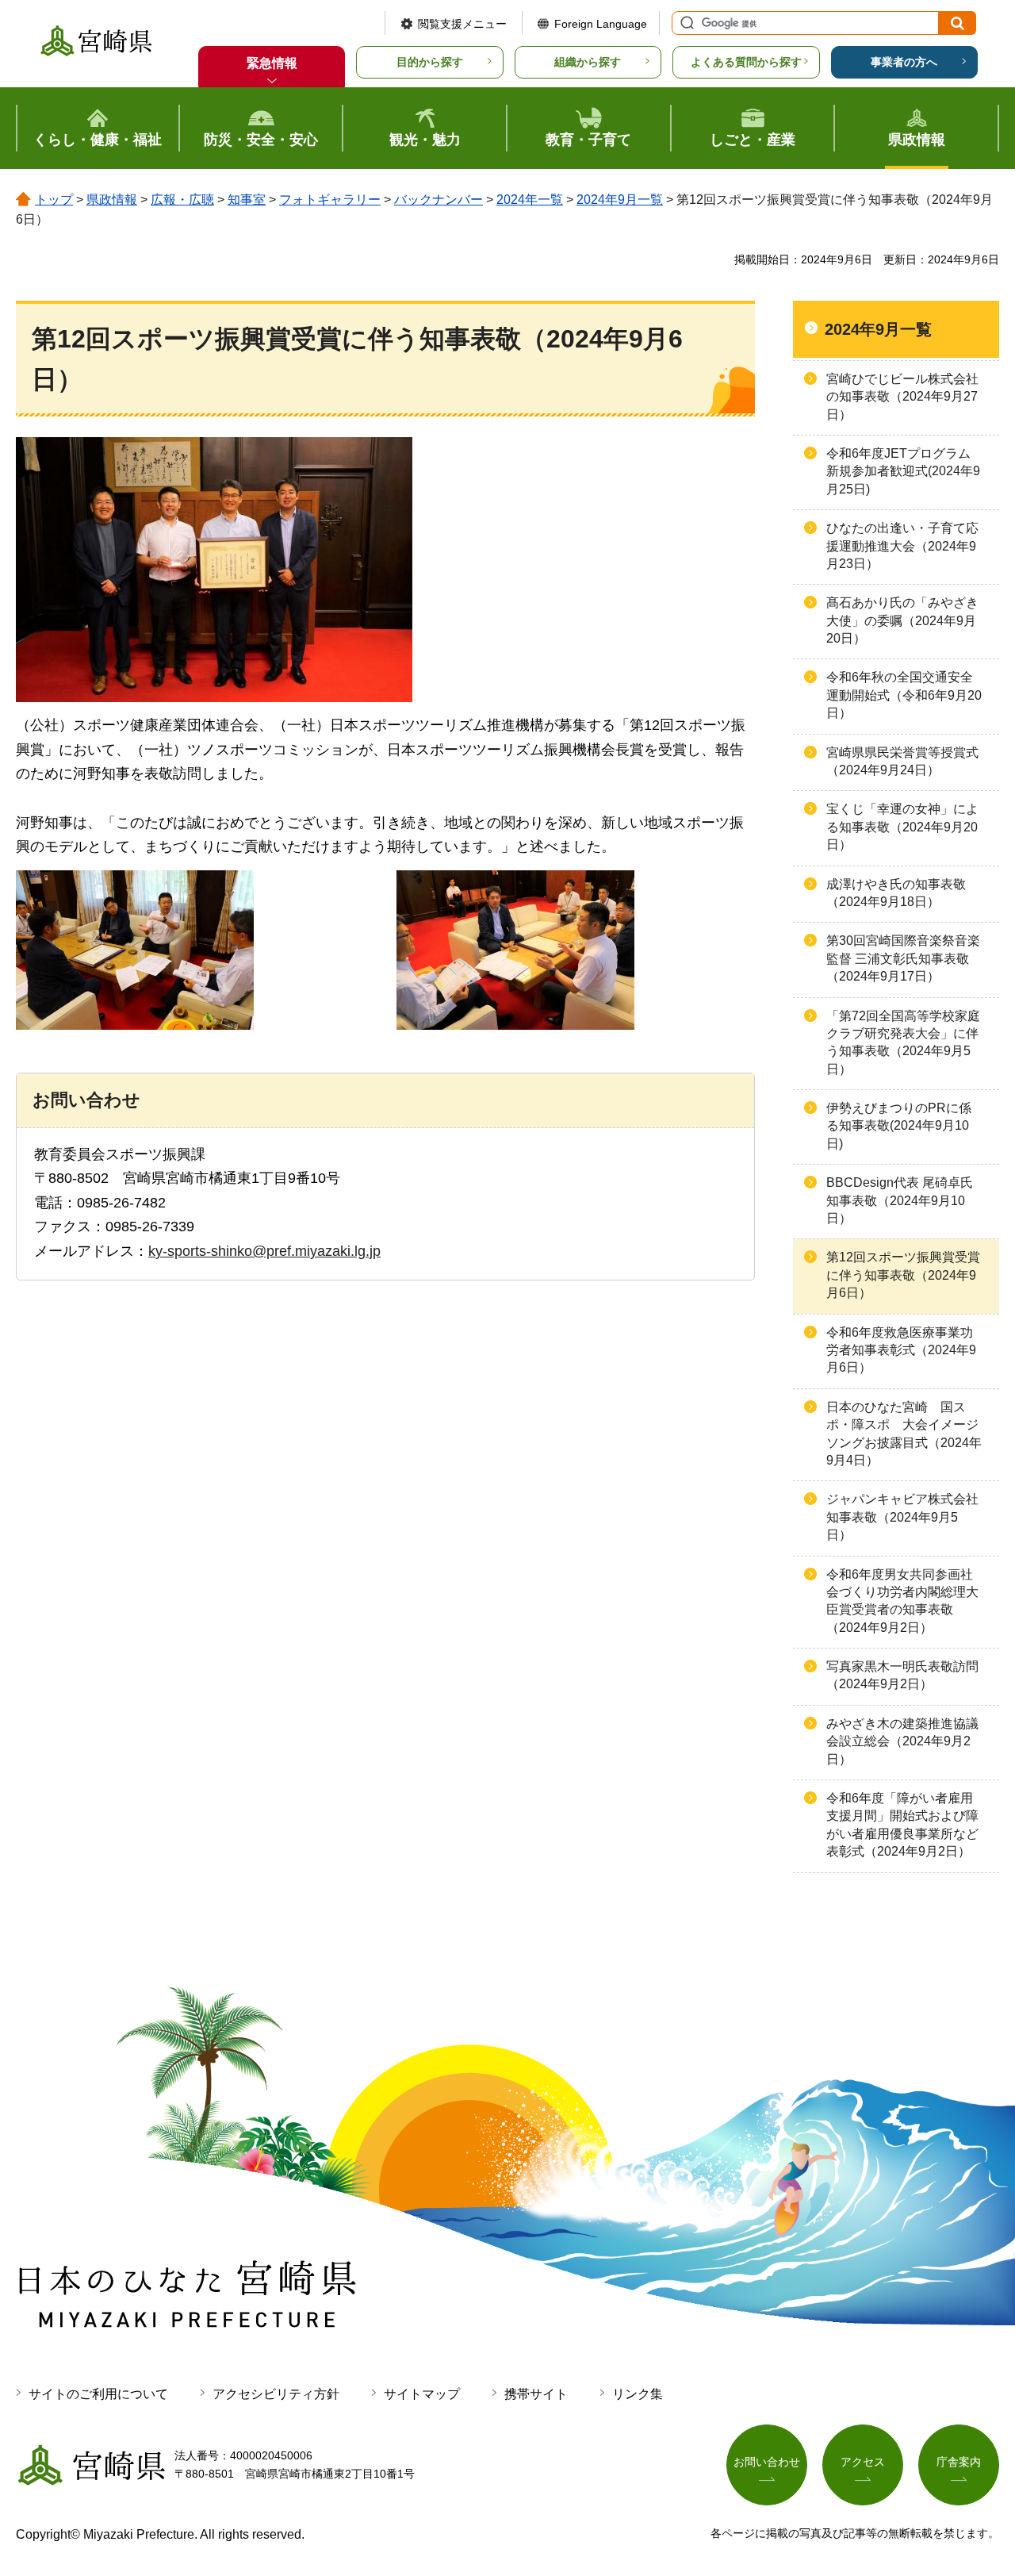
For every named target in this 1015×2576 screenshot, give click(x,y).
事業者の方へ (904, 62)
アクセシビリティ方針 (276, 2394)
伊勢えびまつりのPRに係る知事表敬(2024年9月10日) (899, 1126)
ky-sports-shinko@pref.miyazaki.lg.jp (264, 1251)
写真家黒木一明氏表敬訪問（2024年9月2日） (902, 1675)
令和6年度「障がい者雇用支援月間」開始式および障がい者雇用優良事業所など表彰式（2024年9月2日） (902, 1825)
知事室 (247, 200)
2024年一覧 (530, 200)
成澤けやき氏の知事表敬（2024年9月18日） (896, 893)
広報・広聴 (182, 200)
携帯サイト (536, 2394)
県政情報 (112, 200)
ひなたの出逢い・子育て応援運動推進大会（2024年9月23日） (902, 546)
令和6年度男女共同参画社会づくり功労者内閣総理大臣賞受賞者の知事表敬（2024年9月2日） (902, 1601)
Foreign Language (601, 24)
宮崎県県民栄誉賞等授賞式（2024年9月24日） (902, 761)
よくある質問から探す (746, 62)
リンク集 (638, 2394)
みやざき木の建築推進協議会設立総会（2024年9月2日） (902, 1741)
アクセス (863, 2462)
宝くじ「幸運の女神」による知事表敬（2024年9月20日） (902, 827)
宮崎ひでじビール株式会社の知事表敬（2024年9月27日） (902, 397)
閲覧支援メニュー (462, 24)
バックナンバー (439, 200)
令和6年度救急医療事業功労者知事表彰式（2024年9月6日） (901, 1350)
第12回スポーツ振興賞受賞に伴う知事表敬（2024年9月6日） (903, 1275)
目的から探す (430, 62)
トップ (54, 200)
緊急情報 (272, 63)
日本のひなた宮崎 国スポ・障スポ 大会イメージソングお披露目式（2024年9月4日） (904, 1434)
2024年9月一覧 (620, 200)
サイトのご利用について (98, 2394)
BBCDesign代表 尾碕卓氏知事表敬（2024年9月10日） (900, 1200)
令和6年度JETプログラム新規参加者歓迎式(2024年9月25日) (903, 471)
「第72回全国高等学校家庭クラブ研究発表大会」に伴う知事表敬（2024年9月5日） (903, 1042)
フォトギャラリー (330, 200)
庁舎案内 (959, 2462)
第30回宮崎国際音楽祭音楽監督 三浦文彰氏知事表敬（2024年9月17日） (903, 958)
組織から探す (588, 62)
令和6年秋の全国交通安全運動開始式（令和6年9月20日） (904, 695)
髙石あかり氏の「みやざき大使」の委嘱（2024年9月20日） (902, 620)
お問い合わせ (767, 2462)
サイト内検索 (685, 23)
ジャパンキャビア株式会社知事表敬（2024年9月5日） (902, 1517)
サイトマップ (422, 2394)
